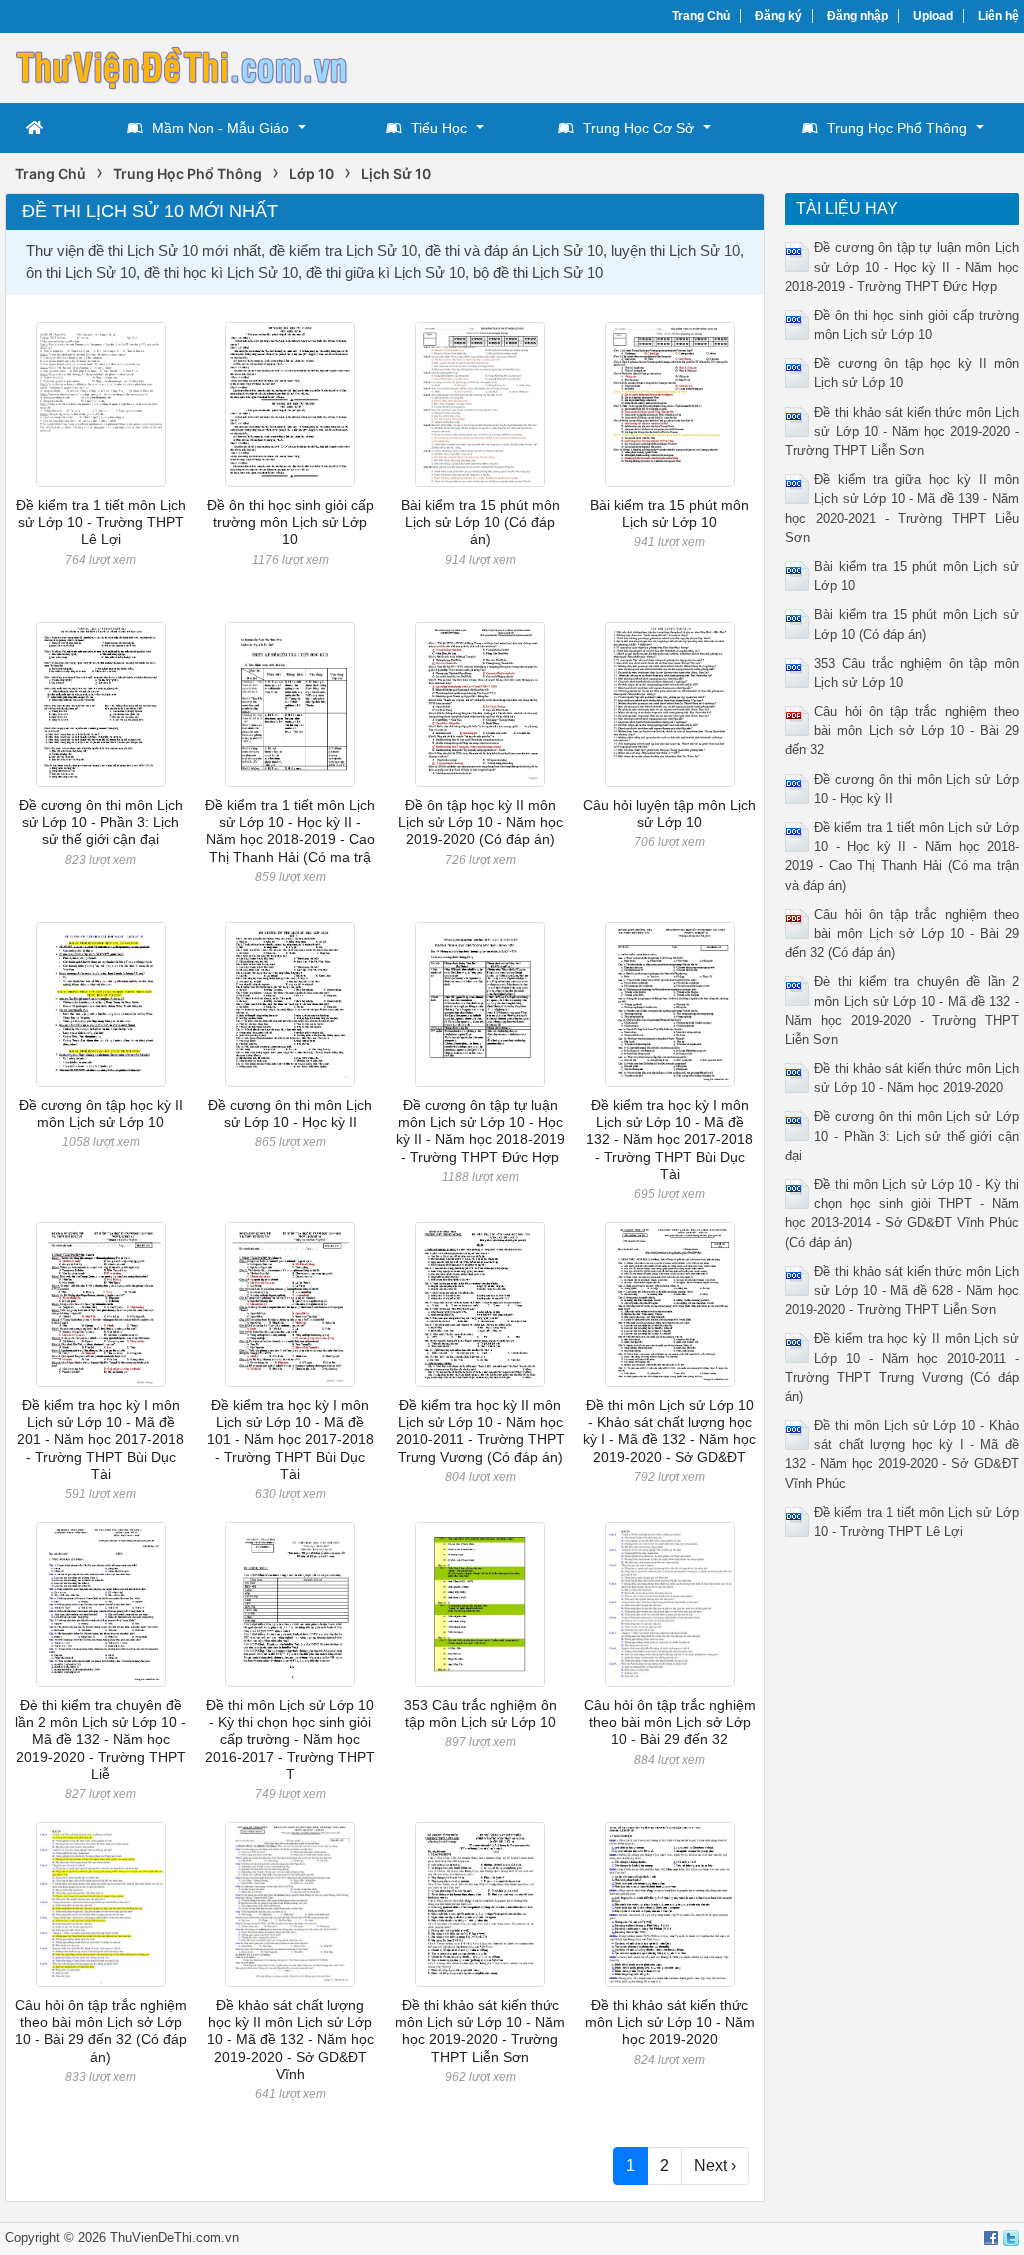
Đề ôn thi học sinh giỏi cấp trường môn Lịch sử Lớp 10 (290, 522)
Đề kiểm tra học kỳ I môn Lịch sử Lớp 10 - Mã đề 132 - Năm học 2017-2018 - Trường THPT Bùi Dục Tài (669, 1139)
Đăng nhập (857, 16)
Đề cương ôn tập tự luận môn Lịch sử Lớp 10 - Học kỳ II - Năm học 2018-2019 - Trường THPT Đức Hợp (480, 1131)
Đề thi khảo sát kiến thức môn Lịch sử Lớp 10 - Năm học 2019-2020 (670, 2022)
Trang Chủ (701, 16)
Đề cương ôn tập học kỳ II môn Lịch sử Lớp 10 (101, 1113)
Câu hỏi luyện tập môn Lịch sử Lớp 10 (669, 813)
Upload (933, 16)
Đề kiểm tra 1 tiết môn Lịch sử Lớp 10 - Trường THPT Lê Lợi (101, 522)
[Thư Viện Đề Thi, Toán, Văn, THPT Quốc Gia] (180, 65)
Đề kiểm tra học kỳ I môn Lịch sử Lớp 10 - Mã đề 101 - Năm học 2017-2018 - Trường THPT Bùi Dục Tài (290, 1439)
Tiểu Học (439, 128)
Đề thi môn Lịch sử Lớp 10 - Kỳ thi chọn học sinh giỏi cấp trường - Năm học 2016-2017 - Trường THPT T (290, 1739)
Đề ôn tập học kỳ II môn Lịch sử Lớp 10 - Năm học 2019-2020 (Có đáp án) (480, 822)
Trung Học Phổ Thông (897, 128)
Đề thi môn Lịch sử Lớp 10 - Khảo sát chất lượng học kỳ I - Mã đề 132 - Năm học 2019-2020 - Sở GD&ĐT (669, 1431)
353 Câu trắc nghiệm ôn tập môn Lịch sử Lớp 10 (480, 1713)
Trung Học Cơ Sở (638, 128)
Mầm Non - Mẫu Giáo (220, 128)
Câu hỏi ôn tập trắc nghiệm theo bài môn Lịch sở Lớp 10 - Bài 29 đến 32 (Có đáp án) (101, 2031)
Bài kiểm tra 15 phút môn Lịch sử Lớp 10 (669, 513)
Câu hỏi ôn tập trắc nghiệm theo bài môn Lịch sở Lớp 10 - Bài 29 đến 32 (670, 1722)
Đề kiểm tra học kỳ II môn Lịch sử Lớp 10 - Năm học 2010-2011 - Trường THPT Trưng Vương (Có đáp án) (480, 1431)
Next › (715, 2165)
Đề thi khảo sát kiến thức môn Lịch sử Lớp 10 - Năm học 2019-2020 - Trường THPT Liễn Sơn (480, 2031)
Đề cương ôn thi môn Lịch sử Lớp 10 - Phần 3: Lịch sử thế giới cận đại (101, 822)
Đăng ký (778, 16)
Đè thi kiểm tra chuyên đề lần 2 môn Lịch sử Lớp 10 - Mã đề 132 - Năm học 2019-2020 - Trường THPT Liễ (100, 1739)
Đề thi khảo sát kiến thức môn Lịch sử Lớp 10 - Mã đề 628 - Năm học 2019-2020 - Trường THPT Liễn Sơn (901, 1290)
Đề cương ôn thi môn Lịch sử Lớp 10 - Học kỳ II (290, 1113)
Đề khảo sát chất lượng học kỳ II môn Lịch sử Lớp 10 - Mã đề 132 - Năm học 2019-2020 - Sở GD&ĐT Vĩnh (290, 2039)
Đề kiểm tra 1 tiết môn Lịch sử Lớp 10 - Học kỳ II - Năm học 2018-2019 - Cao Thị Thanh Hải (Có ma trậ (290, 831)
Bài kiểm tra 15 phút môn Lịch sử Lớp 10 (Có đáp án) (480, 522)
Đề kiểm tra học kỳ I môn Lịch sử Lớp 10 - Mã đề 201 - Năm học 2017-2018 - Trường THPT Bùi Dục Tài (100, 1439)
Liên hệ (998, 16)
